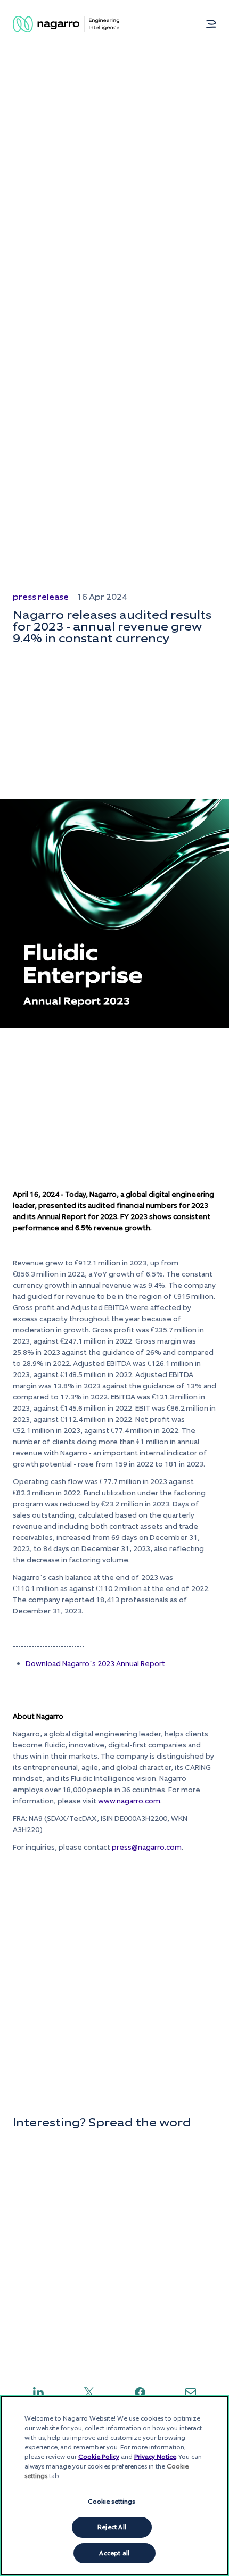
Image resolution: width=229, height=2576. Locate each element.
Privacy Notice (155, 2457)
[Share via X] (89, 2392)
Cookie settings (112, 2502)
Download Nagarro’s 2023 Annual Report (95, 1664)
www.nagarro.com (129, 1801)
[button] (211, 24)
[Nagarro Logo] (66, 24)
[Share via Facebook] (140, 2392)
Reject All (112, 2527)
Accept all (114, 2553)
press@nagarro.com (147, 1847)
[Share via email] (191, 2392)
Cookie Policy (99, 2457)
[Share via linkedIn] (38, 2392)
